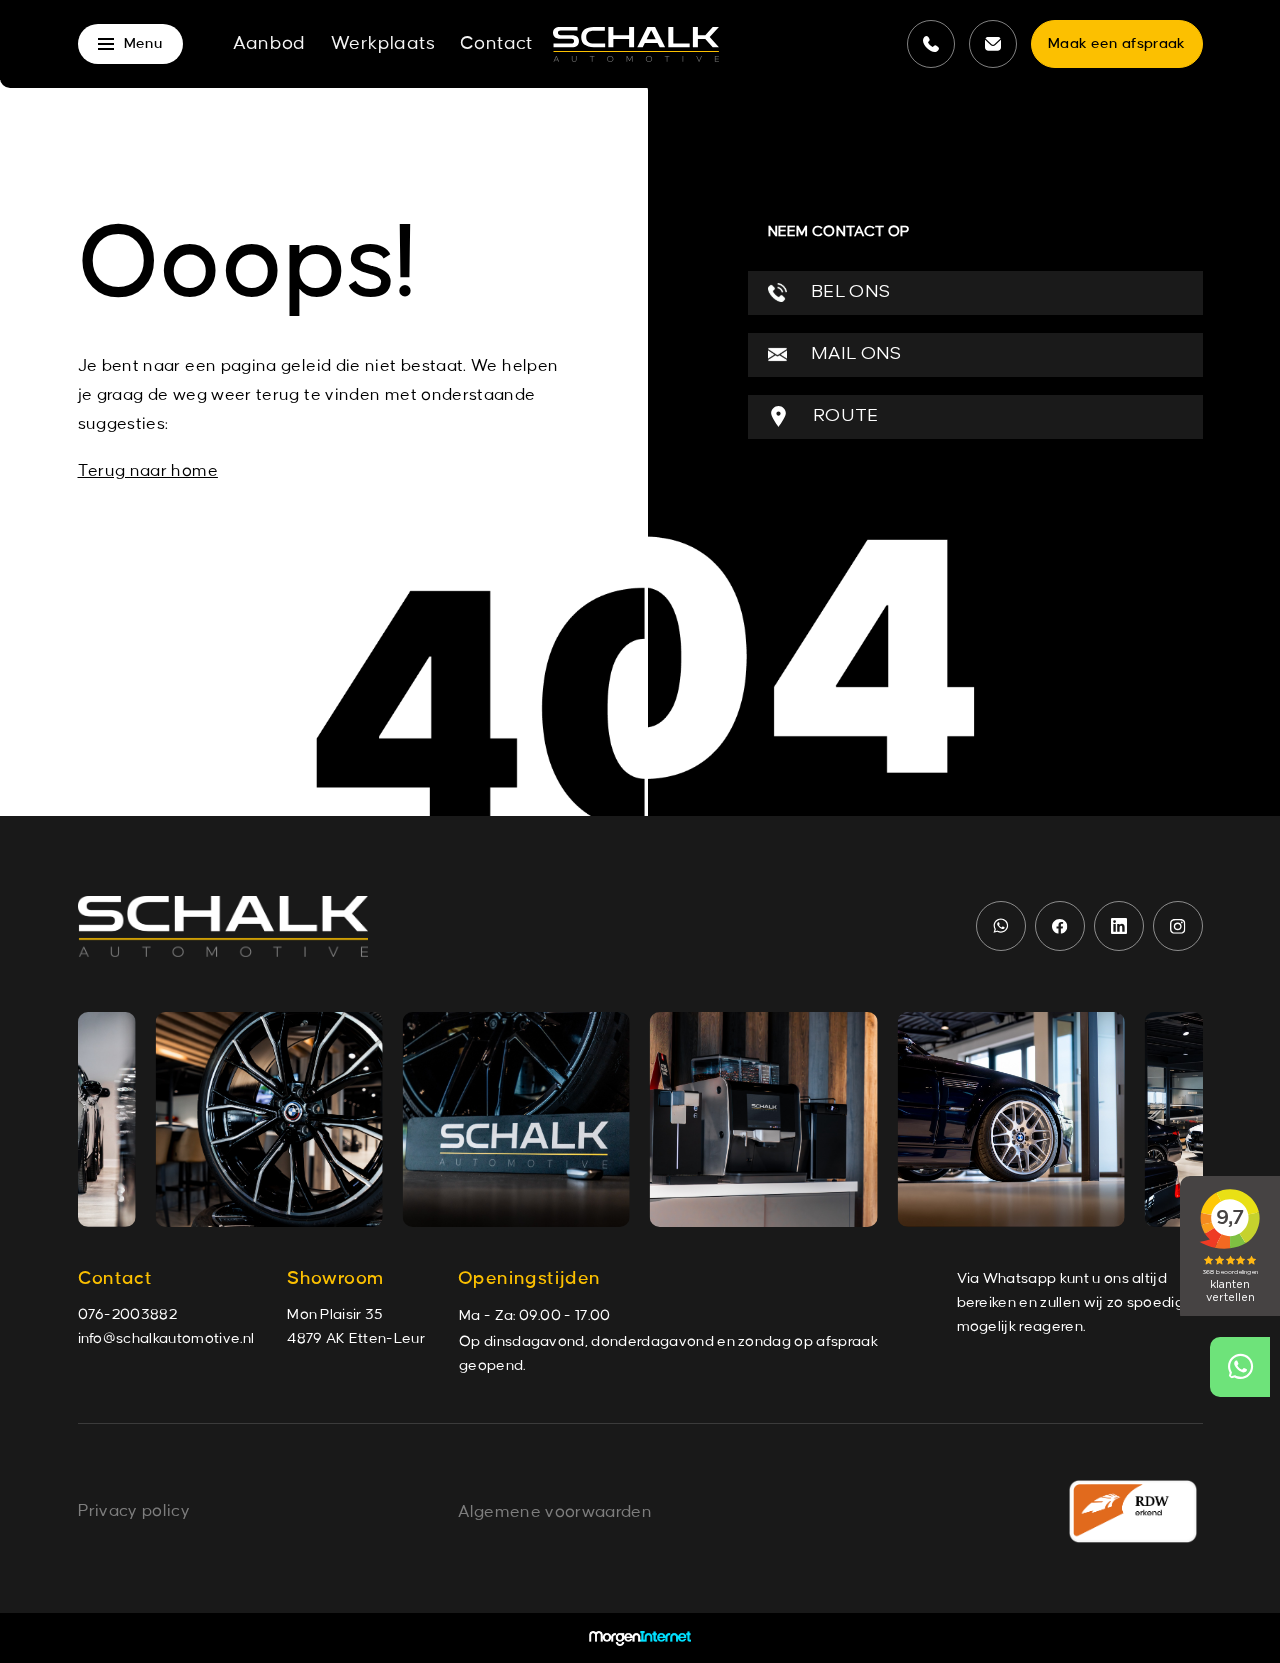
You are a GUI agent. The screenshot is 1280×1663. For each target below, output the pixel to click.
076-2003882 (128, 1315)
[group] (269, 1119)
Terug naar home (148, 471)
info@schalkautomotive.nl (166, 1339)
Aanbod (269, 44)
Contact (496, 44)
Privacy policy (134, 1511)
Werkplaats (383, 44)
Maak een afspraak (1116, 44)
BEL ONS (849, 292)
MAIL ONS (854, 354)
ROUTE (844, 416)
